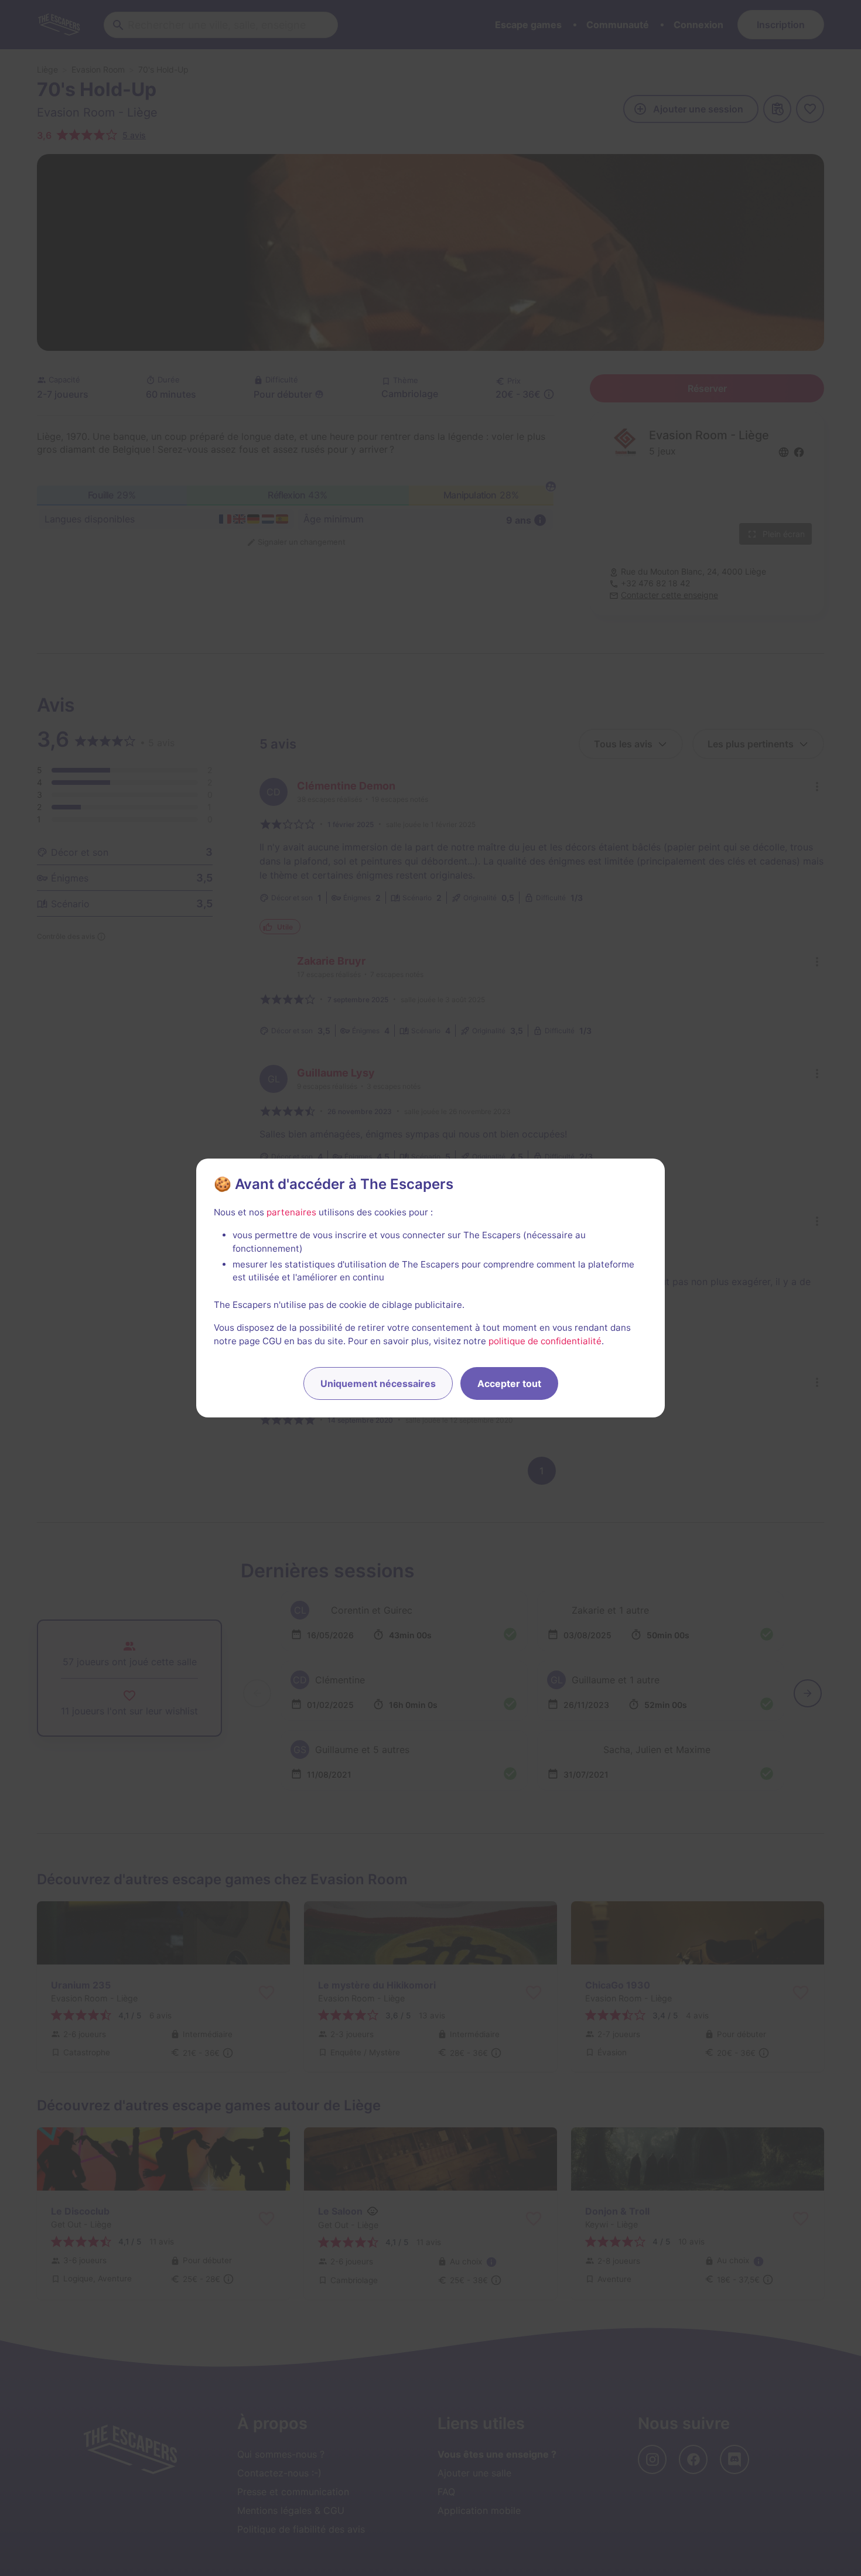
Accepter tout (509, 1383)
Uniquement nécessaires (378, 1383)
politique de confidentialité (545, 1341)
